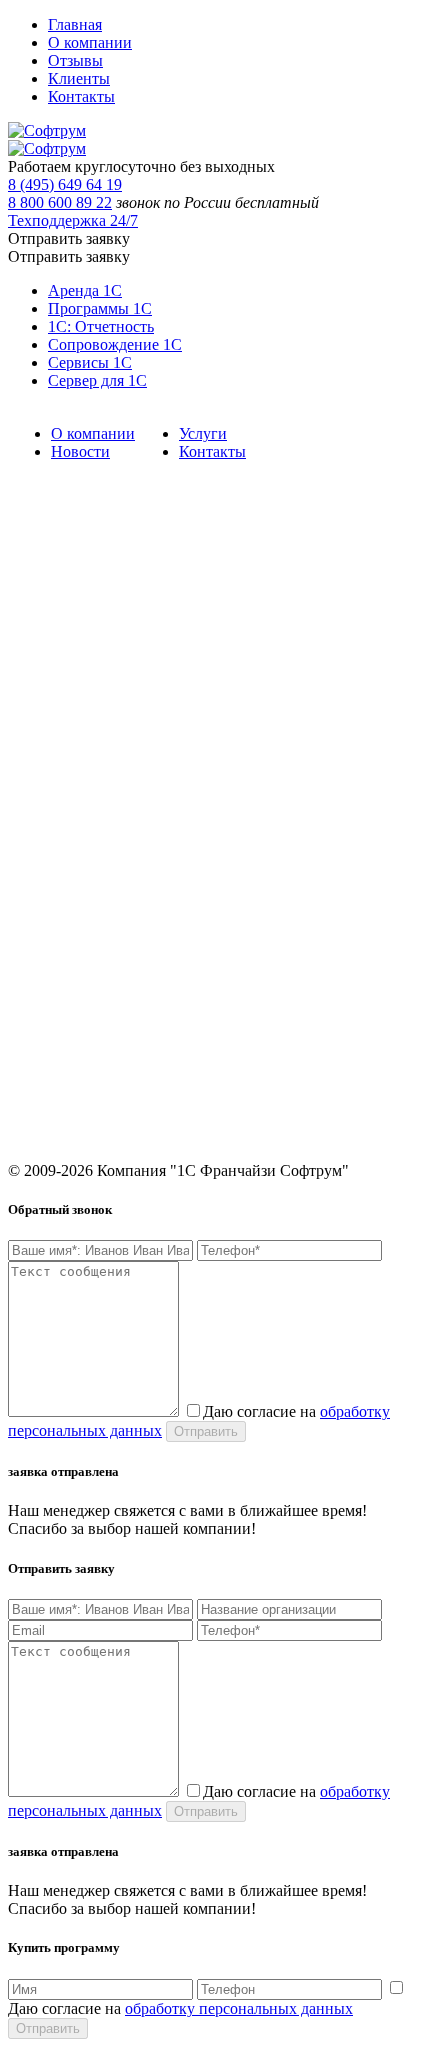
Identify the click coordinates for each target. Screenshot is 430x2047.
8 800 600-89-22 (55, 1037)
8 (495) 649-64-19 (60, 1009)
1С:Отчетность (52, 754)
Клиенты (79, 78)
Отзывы (75, 60)
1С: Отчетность (101, 326)
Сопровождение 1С (115, 344)
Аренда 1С (85, 290)
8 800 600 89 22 (60, 202)
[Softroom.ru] (47, 130)
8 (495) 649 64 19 (65, 184)
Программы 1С (100, 308)
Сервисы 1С (90, 362)
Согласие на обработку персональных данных (145, 938)
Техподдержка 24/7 (73, 220)
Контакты (81, 96)
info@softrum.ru (56, 1085)
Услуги (203, 433)
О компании (90, 42)
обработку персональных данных (239, 2008)
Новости (80, 451)
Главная (75, 24)
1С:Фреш (35, 910)
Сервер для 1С (97, 380)
